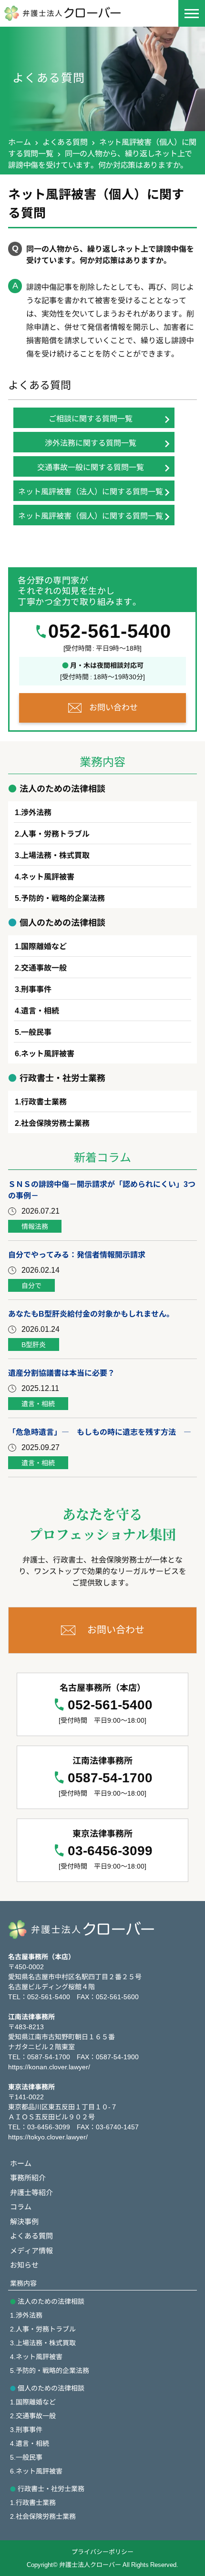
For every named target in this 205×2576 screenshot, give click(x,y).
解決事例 (24, 2221)
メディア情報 (31, 2250)
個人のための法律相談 (51, 2388)
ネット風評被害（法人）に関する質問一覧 (91, 491)
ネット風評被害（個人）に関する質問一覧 (91, 515)
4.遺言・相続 (30, 2443)
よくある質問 (65, 142)
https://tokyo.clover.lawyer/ (48, 2136)
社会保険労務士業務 (55, 1123)
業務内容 (23, 2283)
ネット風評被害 (48, 876)
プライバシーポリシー (102, 2551)
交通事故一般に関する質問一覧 (91, 467)
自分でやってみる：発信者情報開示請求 (77, 1254)
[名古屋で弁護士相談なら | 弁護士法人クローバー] (73, 13)
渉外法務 (36, 812)
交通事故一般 (44, 967)
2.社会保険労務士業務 (43, 2516)
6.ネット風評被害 (36, 2471)
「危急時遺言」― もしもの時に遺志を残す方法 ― (100, 1431)
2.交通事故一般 (33, 2415)
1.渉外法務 (26, 2315)
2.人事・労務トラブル (43, 2329)
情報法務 (35, 1226)
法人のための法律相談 (51, 2301)
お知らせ (24, 2264)
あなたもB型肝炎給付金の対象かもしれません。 (91, 1313)
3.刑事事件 (26, 2429)
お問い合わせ (113, 707)
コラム (21, 2206)
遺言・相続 (40, 1010)
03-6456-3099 (110, 1851)
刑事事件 (36, 989)
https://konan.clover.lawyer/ (49, 2066)
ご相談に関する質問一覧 (91, 418)
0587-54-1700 (110, 1778)
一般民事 (36, 1032)
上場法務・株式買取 (55, 855)
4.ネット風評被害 (36, 2356)
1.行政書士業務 (33, 2502)
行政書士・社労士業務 (51, 2488)
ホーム (19, 142)
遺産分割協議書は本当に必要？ (61, 1372)
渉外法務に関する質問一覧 (91, 442)
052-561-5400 (110, 631)
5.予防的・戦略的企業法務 (50, 2370)
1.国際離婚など (33, 2402)
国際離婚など (44, 946)
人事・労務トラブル (55, 833)
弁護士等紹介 (31, 2192)
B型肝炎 (34, 1344)
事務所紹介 (28, 2177)
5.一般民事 (26, 2457)
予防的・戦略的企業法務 (63, 898)
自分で (31, 1285)
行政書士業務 (44, 1101)
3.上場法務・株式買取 (43, 2342)
